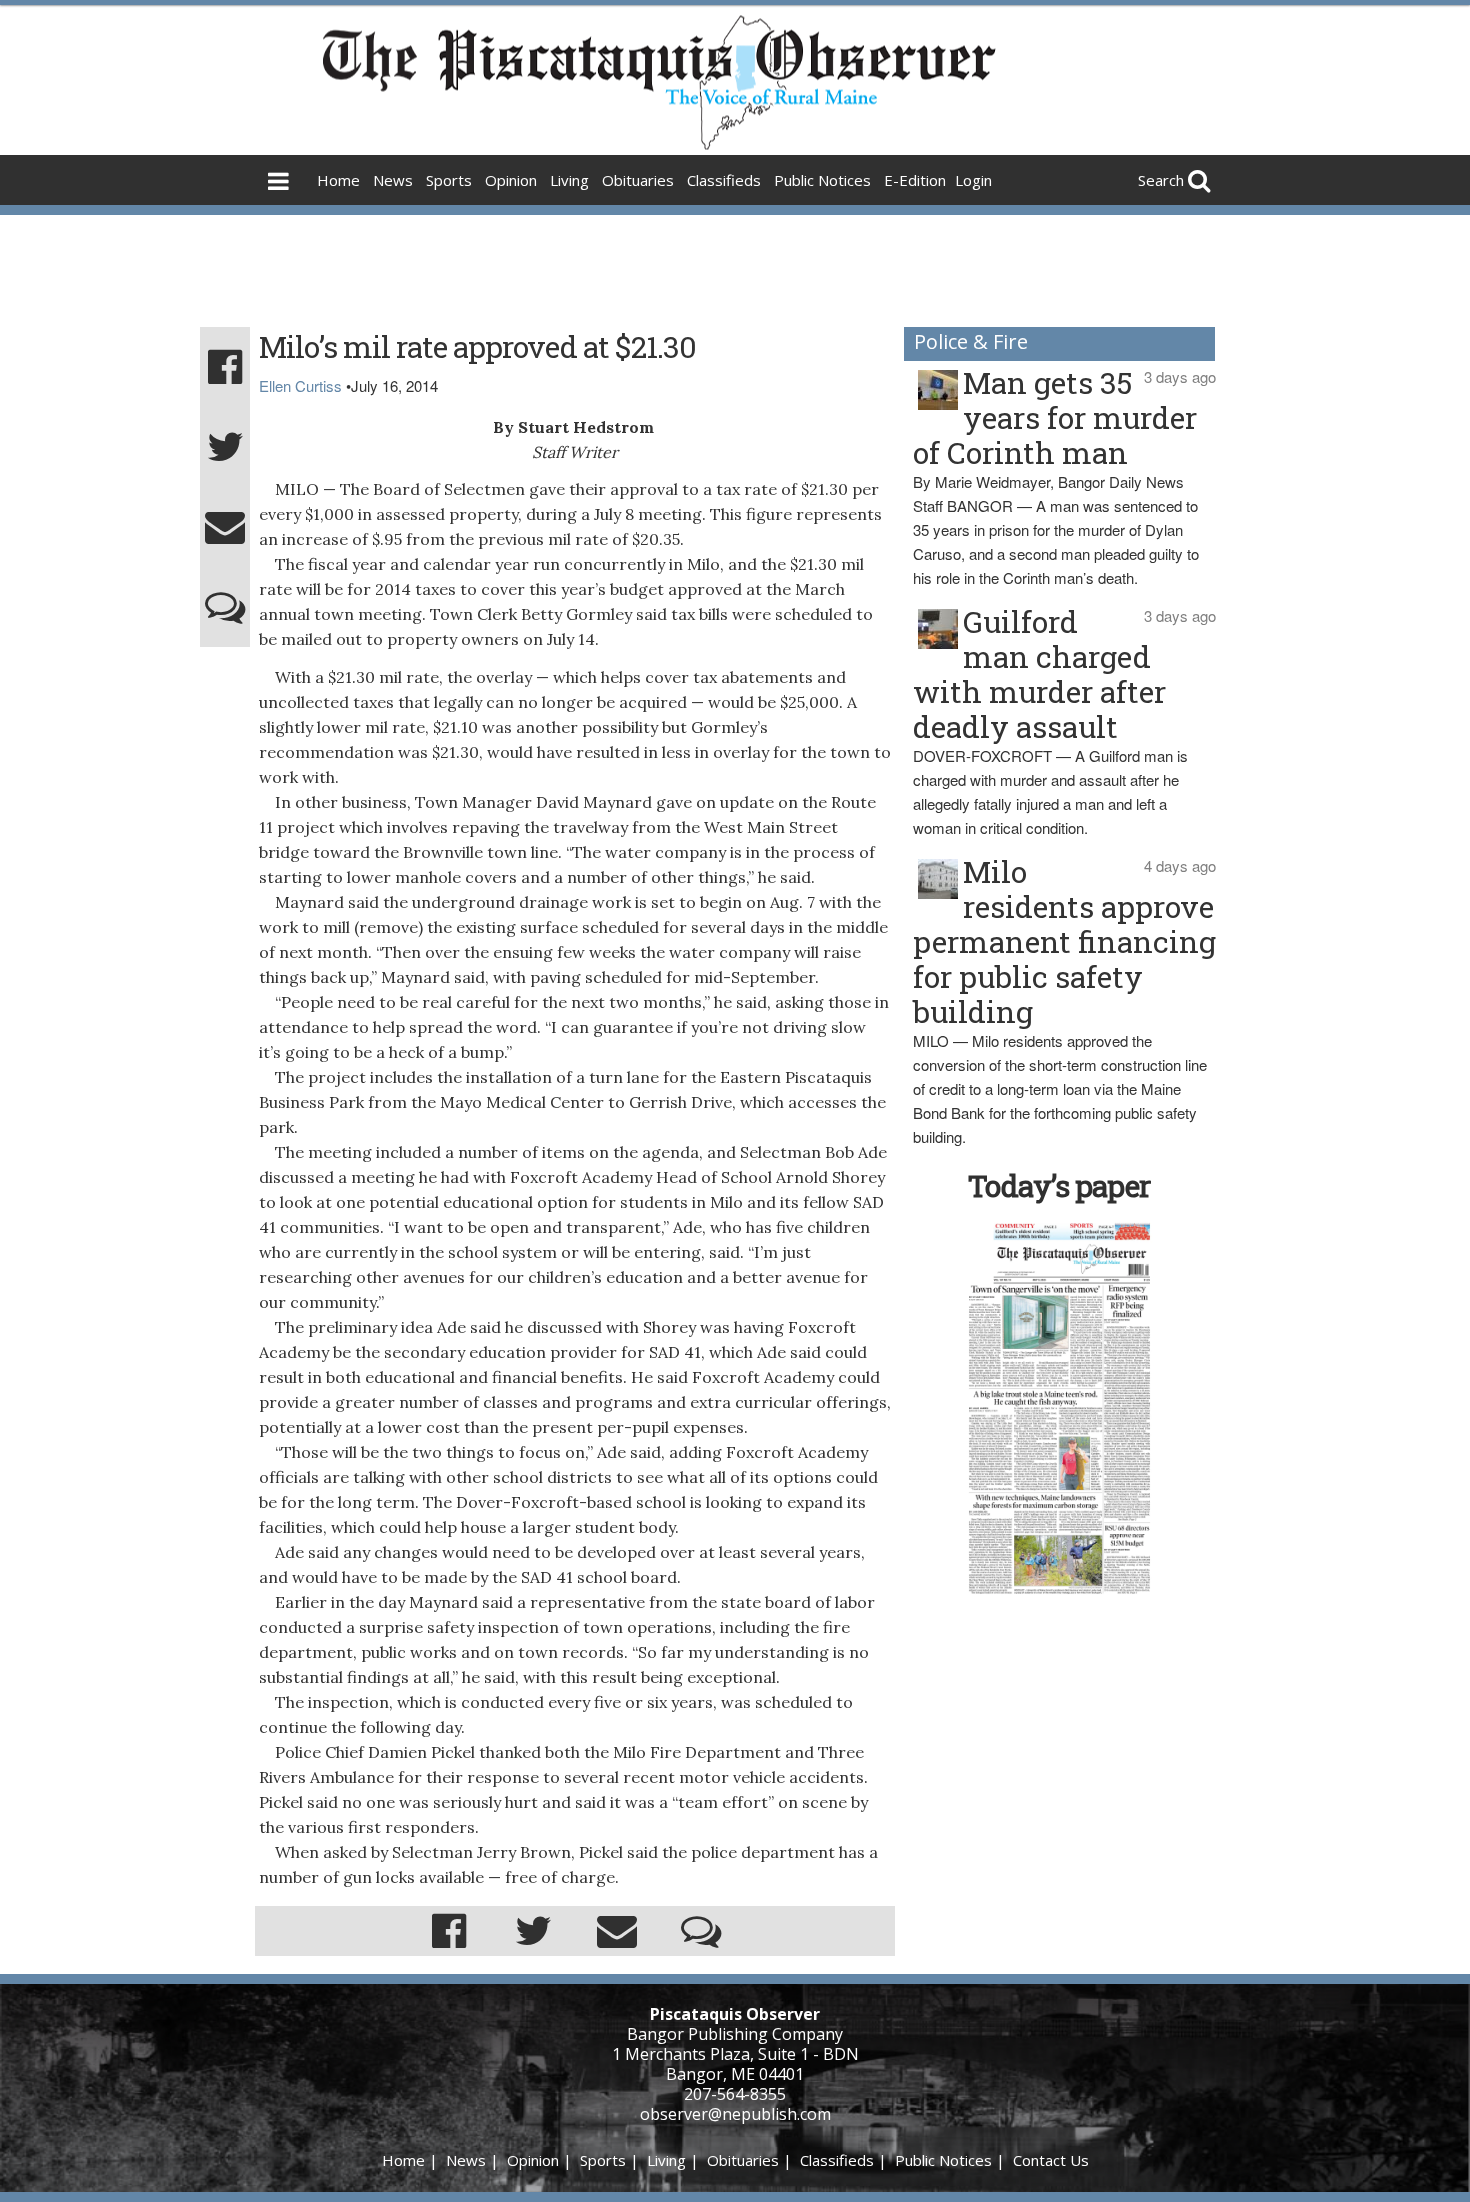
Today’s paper (1059, 1185)
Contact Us (1051, 2160)
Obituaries (638, 180)
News (393, 180)
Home (338, 180)
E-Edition (915, 180)
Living (569, 180)
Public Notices (822, 180)
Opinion (511, 180)
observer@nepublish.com (735, 2114)
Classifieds (724, 180)
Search (1161, 180)
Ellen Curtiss (300, 385)
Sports (449, 180)
